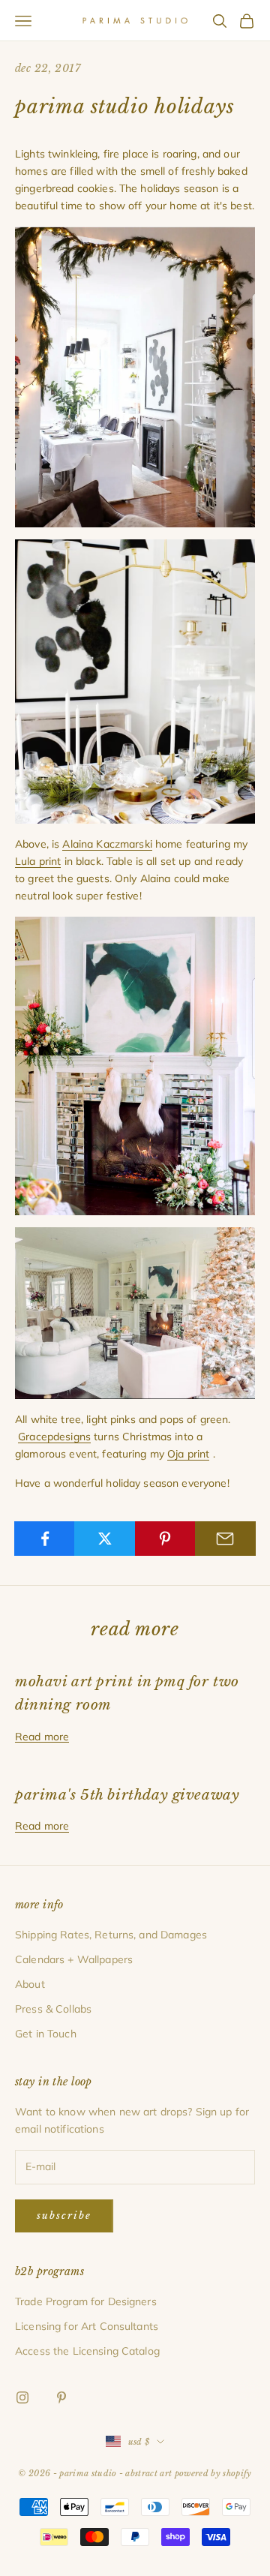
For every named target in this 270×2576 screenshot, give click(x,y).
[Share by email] (225, 1539)
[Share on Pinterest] (165, 1539)
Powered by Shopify (213, 2473)
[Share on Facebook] (45, 1539)
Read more (42, 1737)
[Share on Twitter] (105, 1539)
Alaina (79, 844)
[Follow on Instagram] (22, 2397)
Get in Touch (46, 2034)
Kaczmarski (124, 844)
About (30, 1984)
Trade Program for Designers (86, 2301)
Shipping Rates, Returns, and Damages (111, 1935)
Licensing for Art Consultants (87, 2326)
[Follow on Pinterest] (61, 2397)
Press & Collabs (53, 2009)
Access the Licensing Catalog (87, 2351)
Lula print (38, 861)
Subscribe (64, 2216)
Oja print (188, 1454)
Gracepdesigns (54, 1437)
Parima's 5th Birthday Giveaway (127, 1794)
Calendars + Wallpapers (74, 1959)
